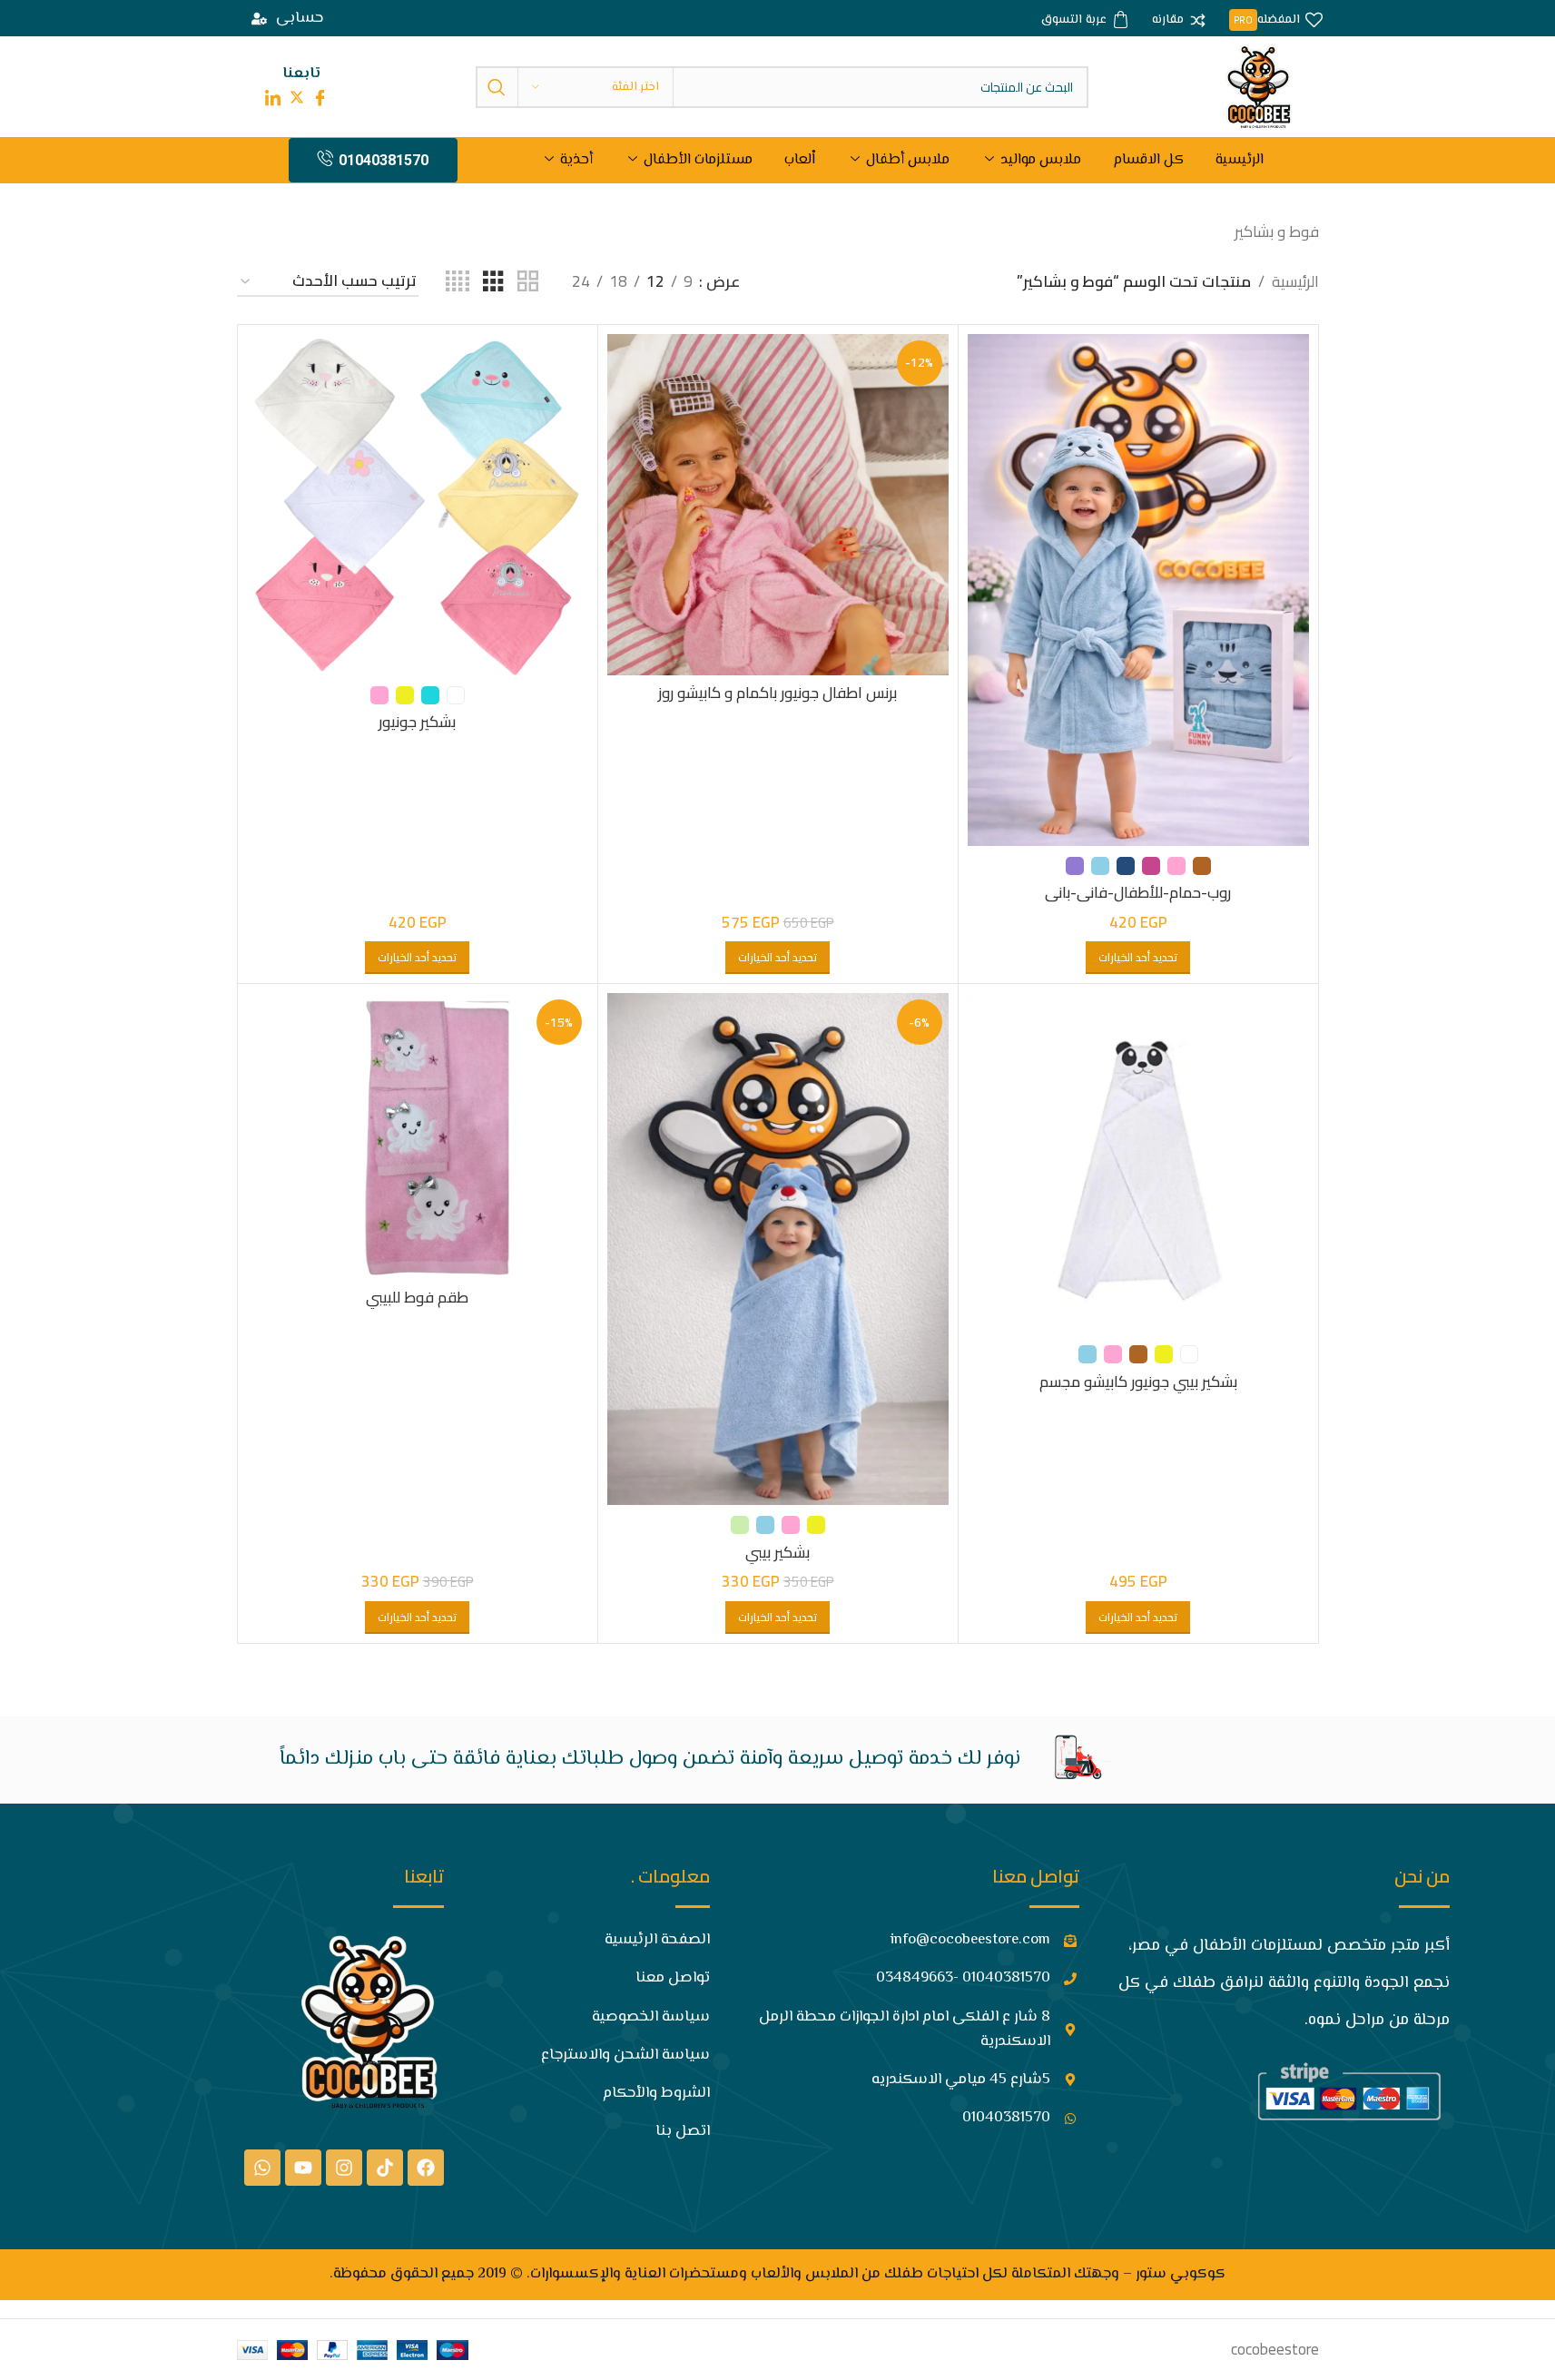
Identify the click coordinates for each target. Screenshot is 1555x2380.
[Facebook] (426, 2168)
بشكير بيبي (777, 1552)
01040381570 (384, 160)
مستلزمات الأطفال (698, 160)
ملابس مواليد (1041, 160)
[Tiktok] (385, 2168)
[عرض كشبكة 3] (493, 282)
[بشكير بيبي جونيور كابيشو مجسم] (1138, 1164)
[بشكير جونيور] (418, 505)
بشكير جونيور (417, 722)
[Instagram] (344, 2168)
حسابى (300, 18)
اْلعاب (800, 160)
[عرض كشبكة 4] (458, 282)
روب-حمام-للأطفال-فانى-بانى (1138, 892)
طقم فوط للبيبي (417, 1297)
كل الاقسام (1148, 160)
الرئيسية (1240, 160)
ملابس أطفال (908, 160)
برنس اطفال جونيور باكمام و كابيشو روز (777, 693)
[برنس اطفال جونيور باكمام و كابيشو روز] (778, 505)
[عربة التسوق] (1085, 21)
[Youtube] (303, 2168)
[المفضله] (1276, 21)
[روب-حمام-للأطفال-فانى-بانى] (1138, 590)
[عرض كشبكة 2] (528, 282)
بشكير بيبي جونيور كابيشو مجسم (1138, 1382)
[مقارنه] (1179, 21)
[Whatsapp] (262, 2168)
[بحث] (497, 87)
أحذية (576, 160)
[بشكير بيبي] (778, 1249)
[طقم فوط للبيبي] (418, 1136)
